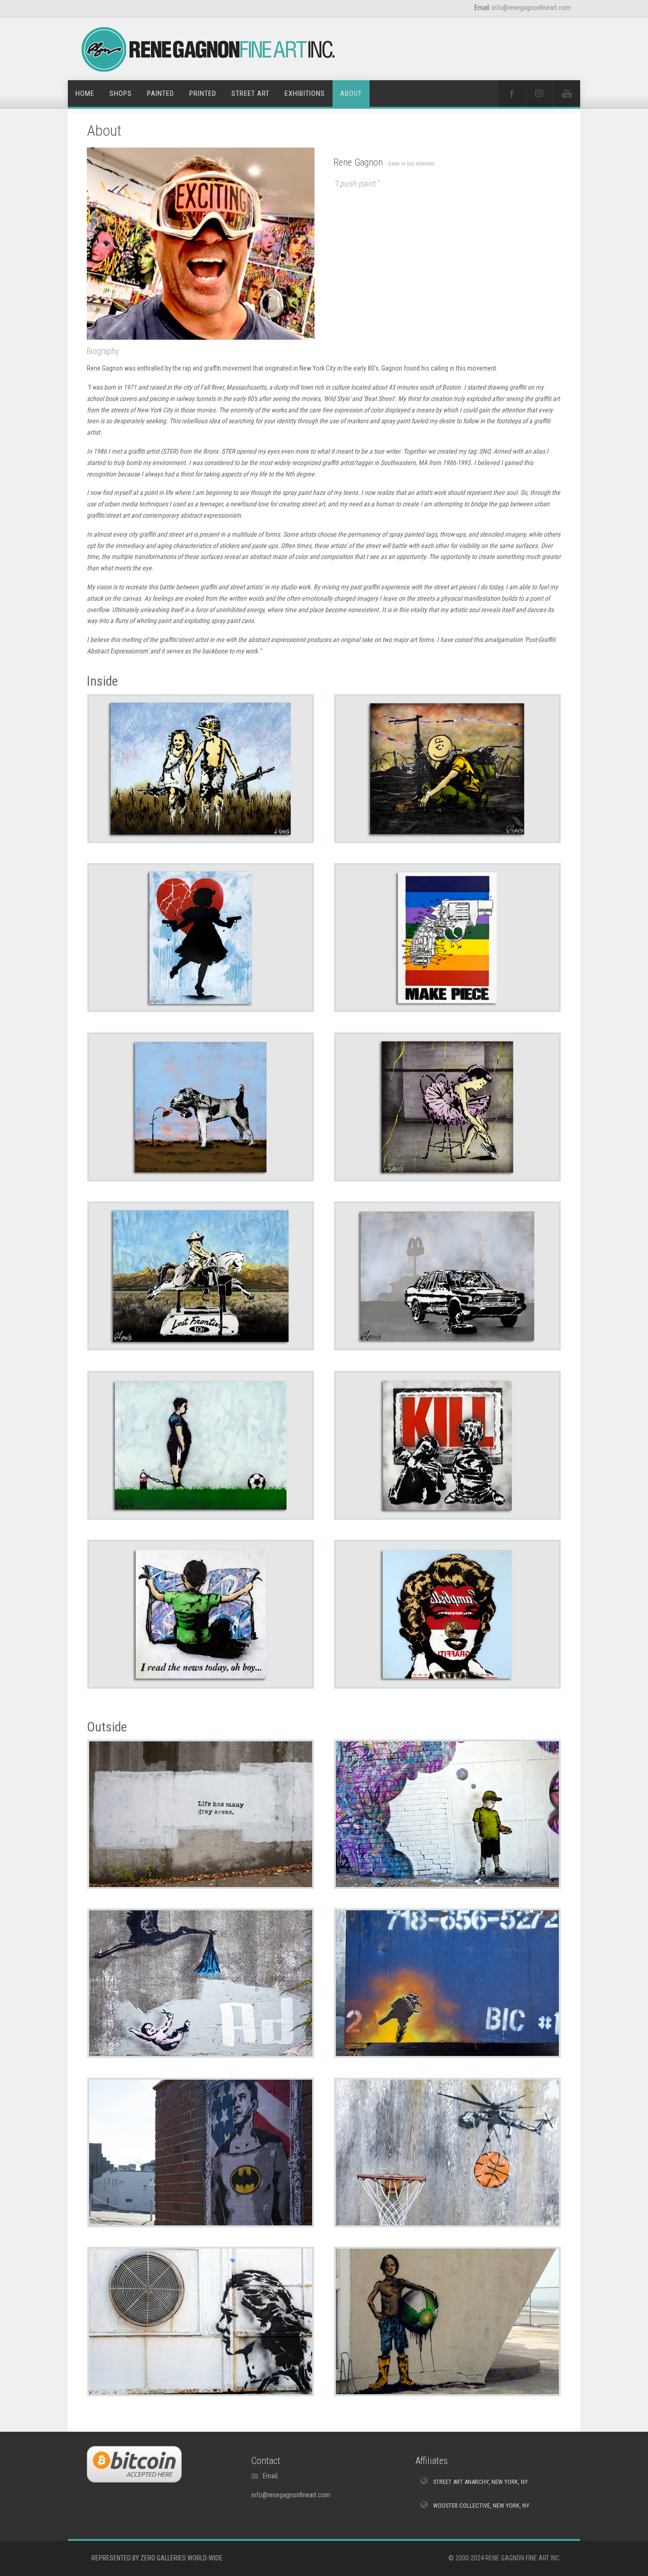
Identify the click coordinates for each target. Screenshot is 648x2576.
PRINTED (203, 93)
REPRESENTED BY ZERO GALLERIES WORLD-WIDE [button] (157, 2558)
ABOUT (351, 93)
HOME (85, 93)
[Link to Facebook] (511, 93)
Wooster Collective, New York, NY (481, 2506)
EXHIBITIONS (305, 93)
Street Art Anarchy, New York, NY (481, 2482)
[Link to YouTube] (566, 93)
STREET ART (250, 93)
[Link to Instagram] (539, 93)
